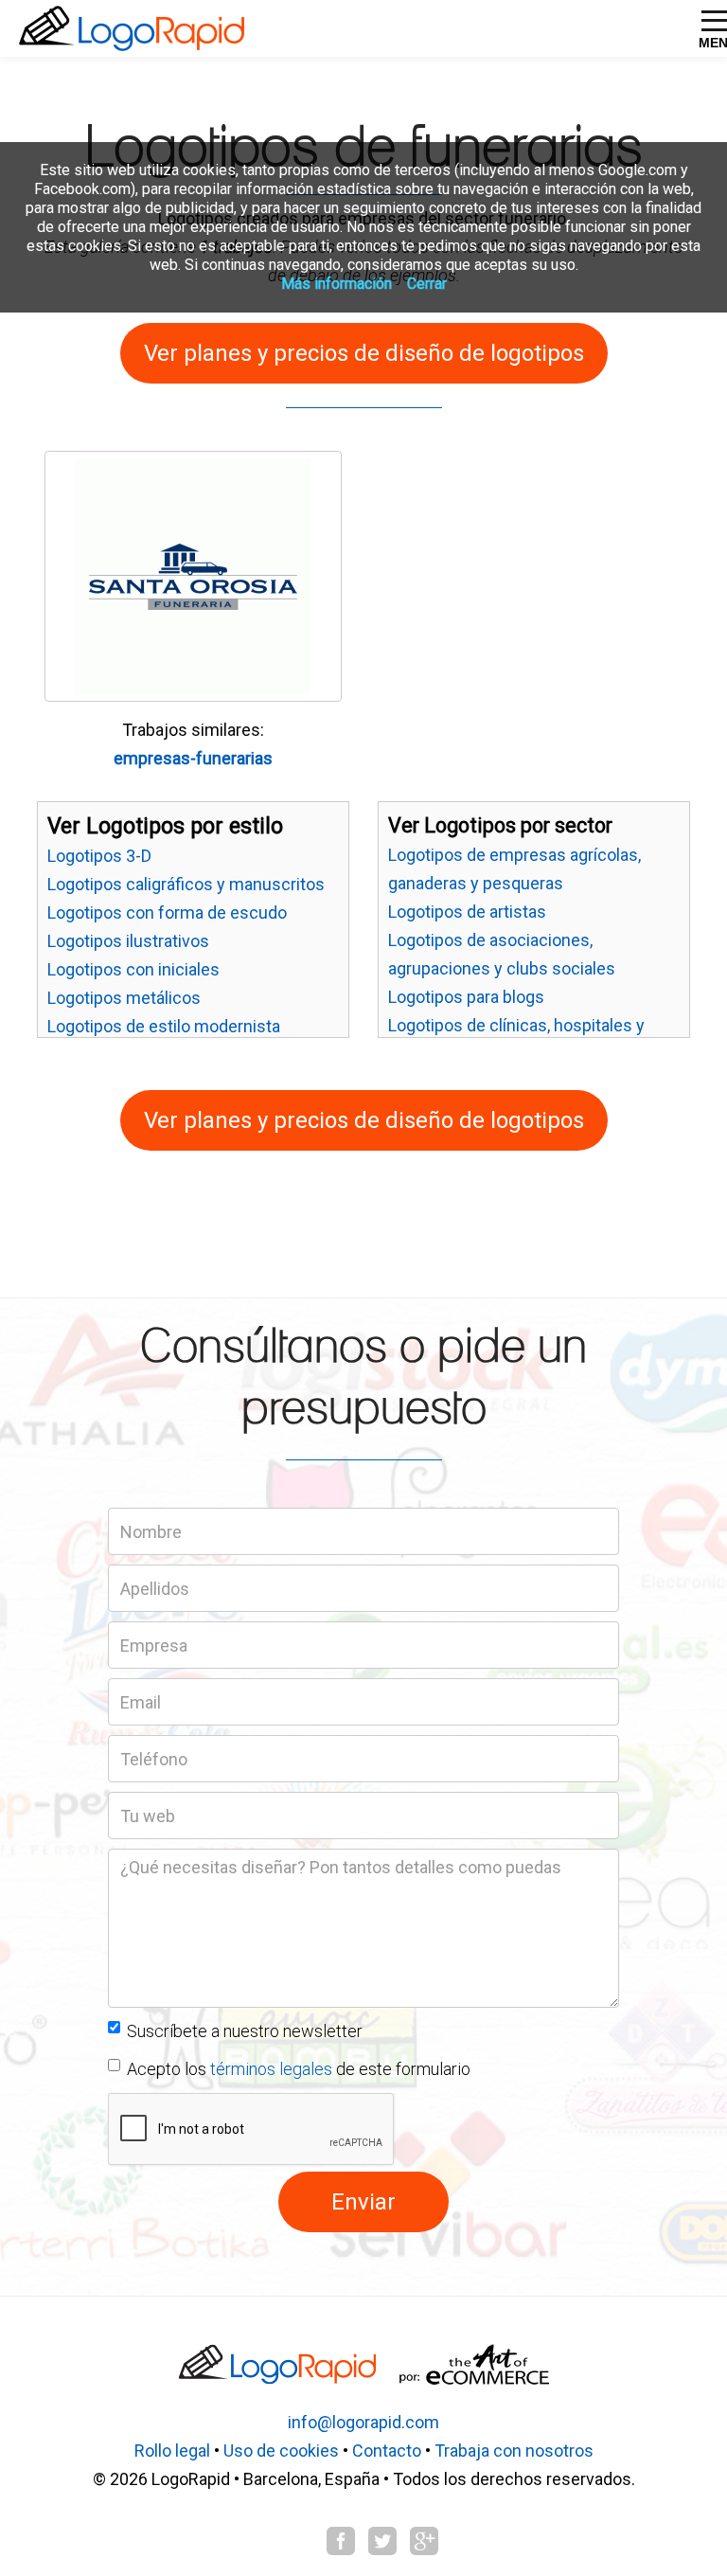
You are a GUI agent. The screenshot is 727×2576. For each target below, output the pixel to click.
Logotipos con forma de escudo (167, 912)
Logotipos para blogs (466, 997)
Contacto (387, 2451)
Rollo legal (172, 2451)
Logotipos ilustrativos (128, 941)
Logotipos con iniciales (133, 969)
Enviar (363, 2202)
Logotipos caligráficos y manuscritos (186, 884)
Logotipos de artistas (467, 912)
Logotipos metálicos (124, 998)
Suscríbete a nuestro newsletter (245, 2031)
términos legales (271, 2069)
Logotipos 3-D (99, 856)
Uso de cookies (281, 2451)
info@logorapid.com (363, 2422)
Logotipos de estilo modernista (164, 1026)
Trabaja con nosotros (514, 2451)
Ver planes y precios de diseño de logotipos (364, 353)
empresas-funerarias (193, 758)
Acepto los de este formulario (299, 2069)
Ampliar (124, 662)
